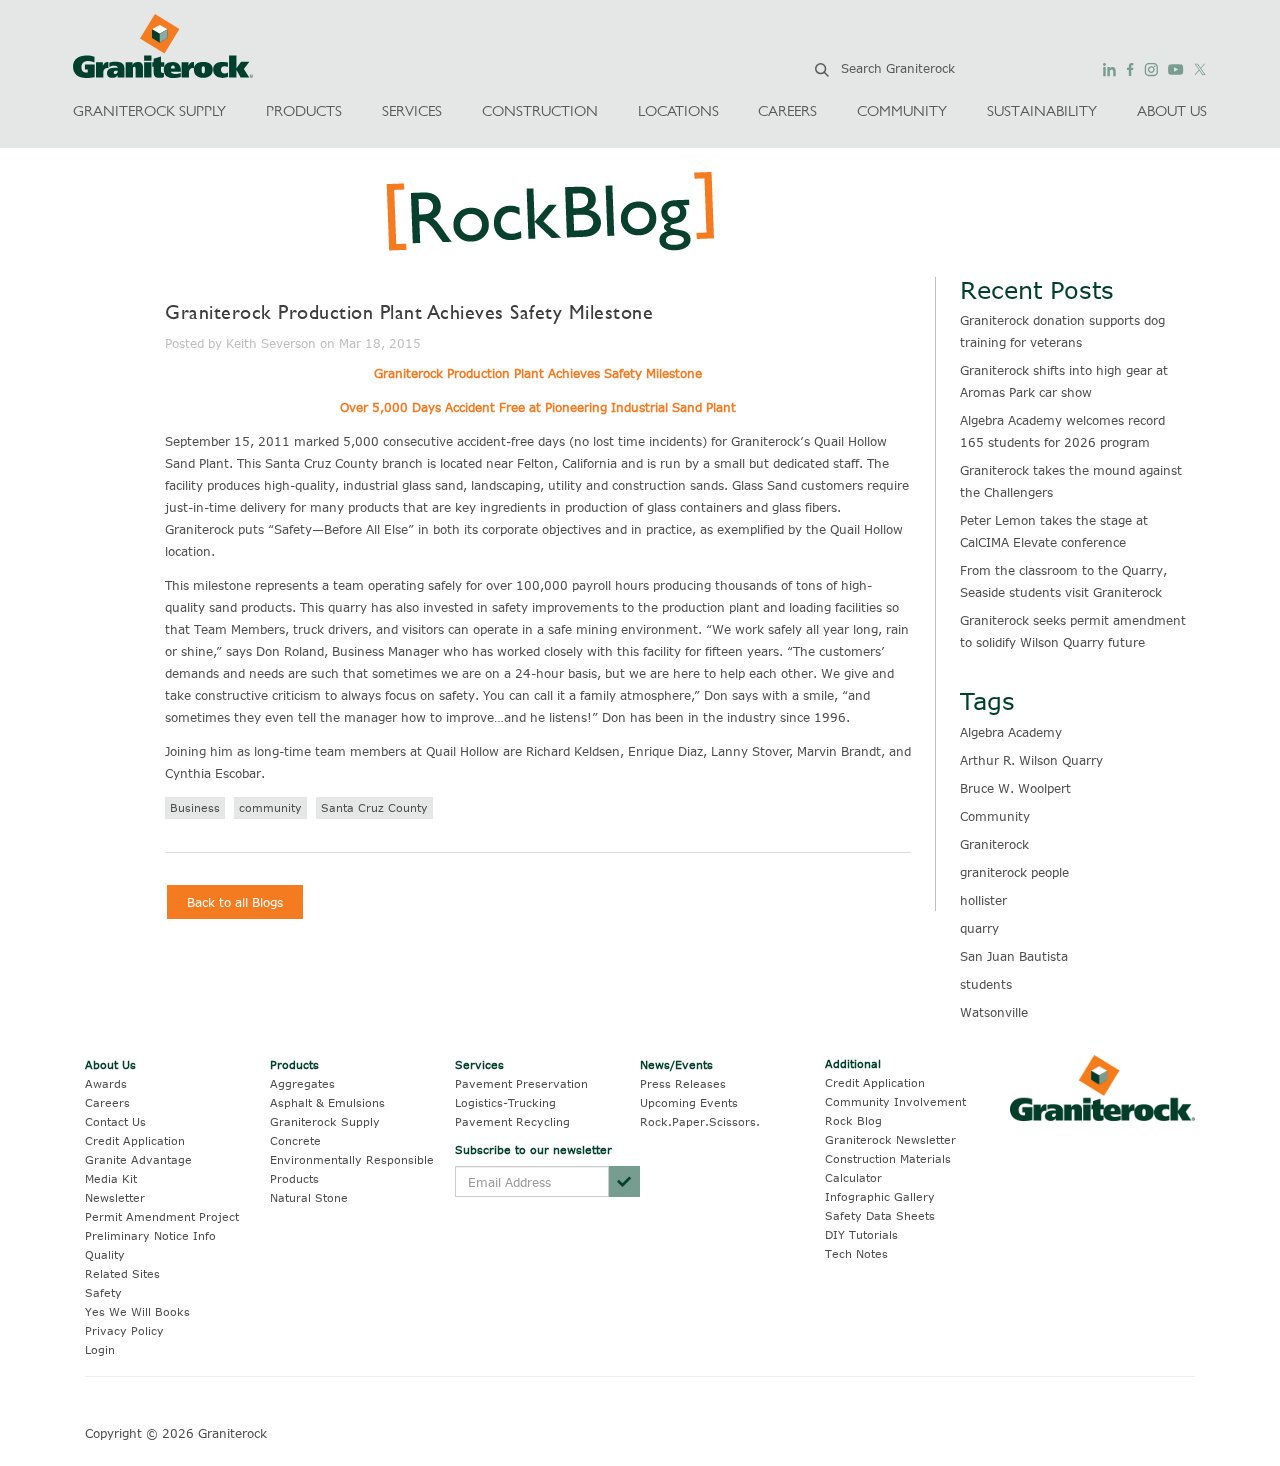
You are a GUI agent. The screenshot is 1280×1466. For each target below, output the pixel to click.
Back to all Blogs (235, 902)
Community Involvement (895, 1101)
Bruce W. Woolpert (1015, 788)
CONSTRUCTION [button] (540, 110)
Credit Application (135, 1140)
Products (294, 1064)
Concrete (295, 1140)
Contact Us (115, 1121)
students (986, 984)
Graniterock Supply (325, 1121)
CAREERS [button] (787, 110)
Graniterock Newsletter (890, 1139)
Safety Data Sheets (880, 1215)
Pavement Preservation (521, 1083)
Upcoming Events (689, 1102)
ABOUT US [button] (1172, 110)
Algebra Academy (1011, 732)
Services (479, 1064)
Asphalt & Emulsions (327, 1102)
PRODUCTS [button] (304, 110)
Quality (105, 1254)
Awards (106, 1083)
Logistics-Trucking (505, 1102)
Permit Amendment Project (162, 1216)
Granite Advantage (138, 1159)
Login (100, 1349)
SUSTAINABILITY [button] (1042, 110)
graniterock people (1014, 872)
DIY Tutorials (861, 1234)
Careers (107, 1102)
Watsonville (994, 1012)
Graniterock (994, 844)
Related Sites (122, 1273)
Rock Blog (853, 1120)
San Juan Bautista (1014, 956)
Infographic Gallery (880, 1196)
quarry (979, 928)
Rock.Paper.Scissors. (700, 1121)
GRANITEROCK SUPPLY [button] (149, 110)
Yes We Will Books (137, 1311)
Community (995, 816)
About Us (110, 1064)
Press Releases (683, 1083)
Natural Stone (309, 1197)
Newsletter (115, 1197)
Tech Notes (856, 1253)
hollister (983, 900)
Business (195, 807)
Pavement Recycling (512, 1121)
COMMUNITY (902, 110)
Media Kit (111, 1178)
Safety (103, 1292)
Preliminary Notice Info (150, 1235)
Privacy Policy (124, 1330)
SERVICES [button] (412, 110)
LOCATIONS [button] (678, 110)
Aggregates (302, 1083)
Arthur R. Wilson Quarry (1031, 760)
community (270, 807)
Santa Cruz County (374, 807)
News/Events (676, 1064)
